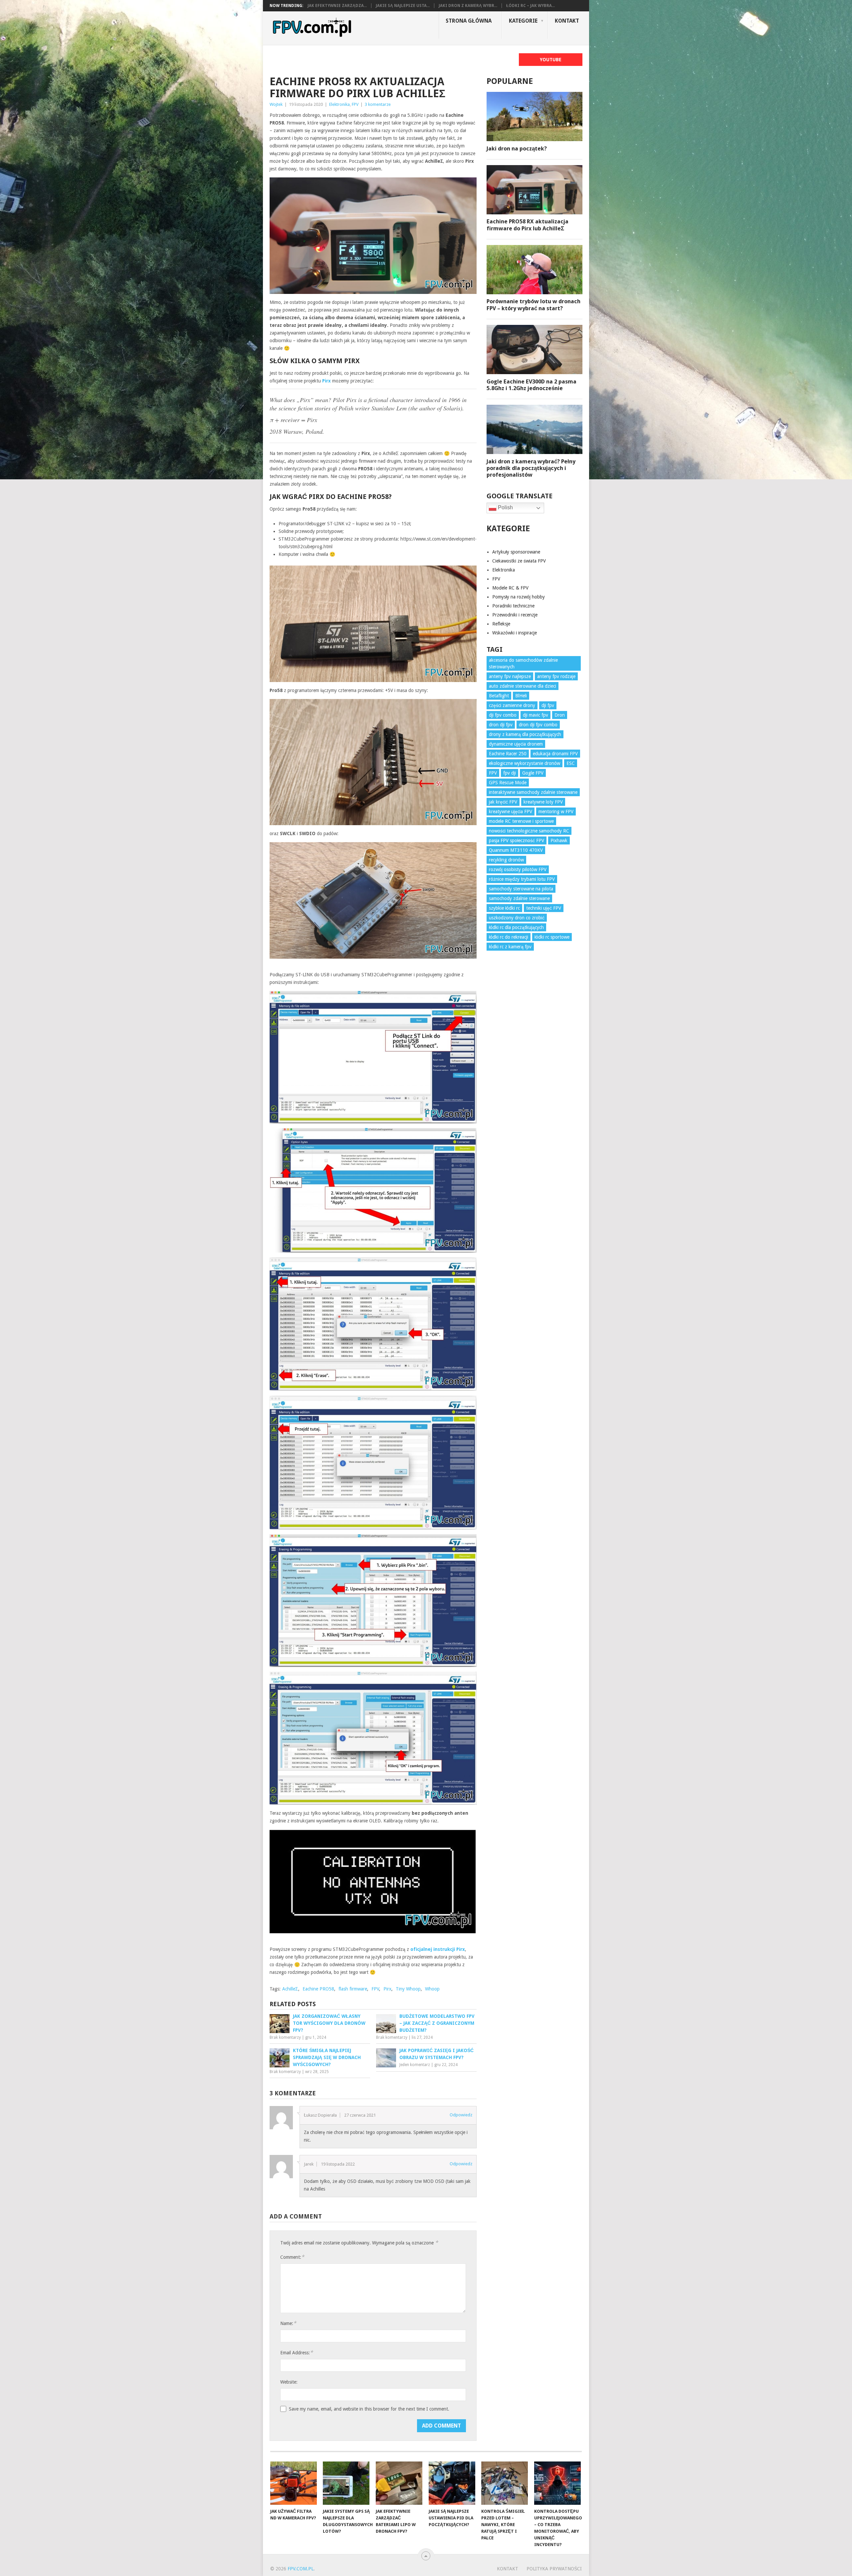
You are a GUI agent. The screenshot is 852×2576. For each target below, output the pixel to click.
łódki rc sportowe (552, 937)
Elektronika (339, 104)
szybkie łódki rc (504, 908)
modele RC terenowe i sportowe (521, 821)
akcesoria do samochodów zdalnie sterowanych (523, 663)
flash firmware (353, 1989)
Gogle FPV (533, 773)
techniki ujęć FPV (544, 908)
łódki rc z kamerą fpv (510, 947)
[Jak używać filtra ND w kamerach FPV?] (294, 2483)
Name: (288, 2323)
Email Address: (297, 2352)
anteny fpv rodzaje (556, 676)
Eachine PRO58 (318, 1989)
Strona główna (469, 21)
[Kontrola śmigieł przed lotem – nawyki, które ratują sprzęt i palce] (505, 2483)
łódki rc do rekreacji (509, 937)
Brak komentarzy (285, 2037)
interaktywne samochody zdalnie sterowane (533, 792)
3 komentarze (378, 104)
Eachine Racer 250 (508, 754)
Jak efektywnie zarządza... (337, 6)
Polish (505, 507)
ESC (571, 763)
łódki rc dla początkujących (516, 927)
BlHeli (521, 696)
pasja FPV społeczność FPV (517, 840)
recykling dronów (506, 860)
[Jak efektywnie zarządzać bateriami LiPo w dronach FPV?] (399, 2483)
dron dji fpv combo (538, 725)
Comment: (292, 2257)
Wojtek (276, 104)
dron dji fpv (501, 725)
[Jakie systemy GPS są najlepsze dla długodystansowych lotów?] (346, 2483)
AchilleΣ (290, 1989)
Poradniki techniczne (513, 606)
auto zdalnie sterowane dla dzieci (523, 686)
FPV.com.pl (301, 2569)
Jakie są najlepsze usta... (403, 6)
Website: (289, 2382)
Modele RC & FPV (510, 588)
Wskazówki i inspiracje (515, 633)
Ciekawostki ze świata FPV (519, 561)
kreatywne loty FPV (543, 802)
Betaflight (499, 696)
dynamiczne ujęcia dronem (516, 744)
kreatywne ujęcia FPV (511, 812)
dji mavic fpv (535, 715)
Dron (560, 715)
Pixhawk (559, 840)
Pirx (387, 1989)
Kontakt (567, 21)
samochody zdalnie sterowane (519, 898)
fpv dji (510, 773)
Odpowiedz (461, 2115)
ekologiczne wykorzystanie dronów (525, 763)
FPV (355, 104)
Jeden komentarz (415, 2065)
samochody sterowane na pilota (521, 889)
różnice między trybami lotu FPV (522, 879)
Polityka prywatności (554, 2569)
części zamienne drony (512, 705)
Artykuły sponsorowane (516, 552)
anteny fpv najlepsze (510, 676)
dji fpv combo (503, 715)
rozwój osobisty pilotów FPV (518, 869)
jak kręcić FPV (503, 802)
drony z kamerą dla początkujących (525, 734)
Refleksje (501, 624)
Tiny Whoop (408, 1989)
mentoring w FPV (556, 812)
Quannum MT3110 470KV (516, 850)
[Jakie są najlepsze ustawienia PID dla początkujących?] (452, 2483)
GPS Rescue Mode (508, 783)
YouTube (551, 60)
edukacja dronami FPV (555, 754)
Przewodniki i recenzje (515, 615)
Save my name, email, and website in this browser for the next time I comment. (369, 2409)
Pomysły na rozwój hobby (519, 597)
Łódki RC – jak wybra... (531, 6)
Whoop (432, 1989)
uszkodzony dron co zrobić (517, 918)
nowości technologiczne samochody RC (529, 831)
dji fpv (548, 705)
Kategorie (523, 21)
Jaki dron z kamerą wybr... (468, 6)
